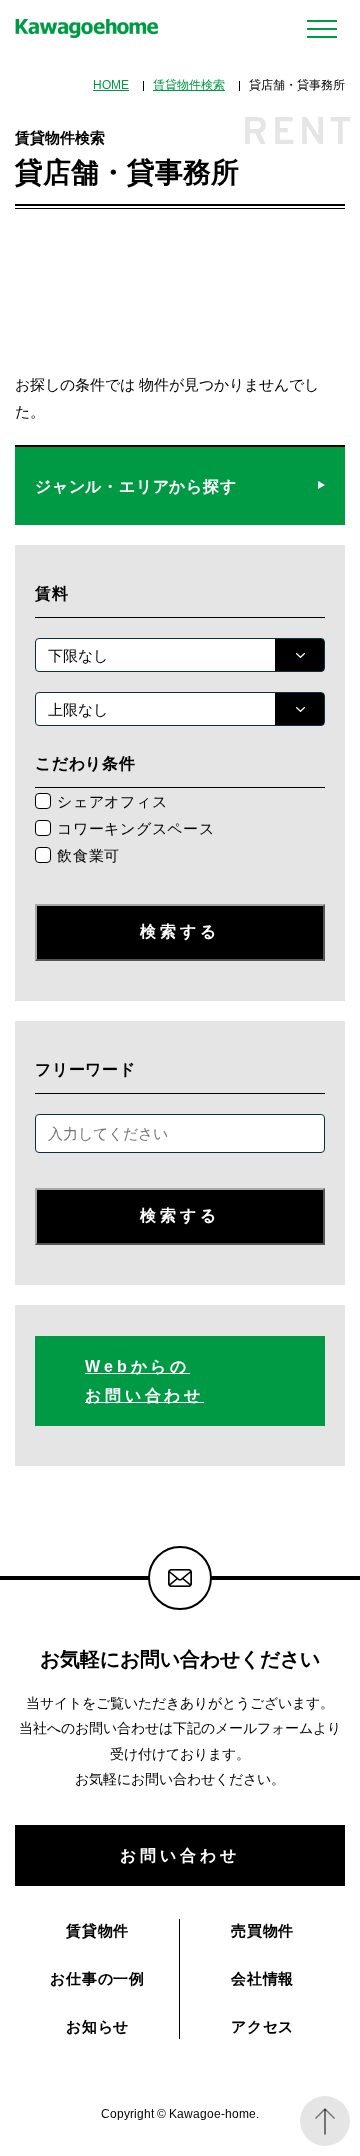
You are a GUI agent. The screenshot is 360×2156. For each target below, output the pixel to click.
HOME (111, 85)
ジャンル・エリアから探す (136, 486)
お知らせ (97, 2026)
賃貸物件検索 (189, 85)
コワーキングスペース (136, 828)
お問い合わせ (179, 1855)
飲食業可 (88, 855)
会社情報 (262, 1978)
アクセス (262, 2026)
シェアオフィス (112, 801)
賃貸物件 (97, 1930)
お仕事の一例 (97, 1978)
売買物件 (262, 1930)
